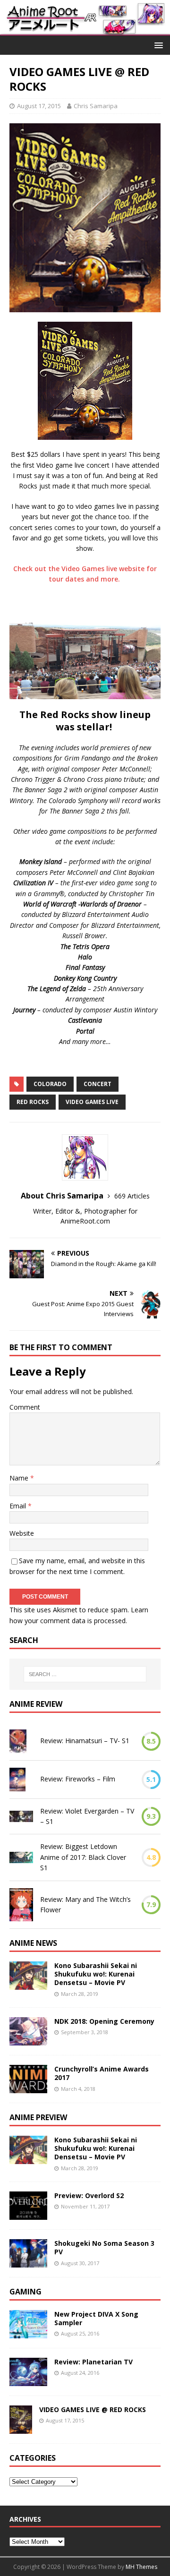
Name (20, 1478)
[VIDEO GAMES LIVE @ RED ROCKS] (21, 2428)
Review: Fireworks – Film (78, 1779)
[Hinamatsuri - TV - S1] (18, 1741)
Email (19, 1506)
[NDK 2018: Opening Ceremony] (28, 2040)
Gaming (25, 2292)
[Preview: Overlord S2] (28, 2214)
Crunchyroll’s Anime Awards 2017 (102, 2073)
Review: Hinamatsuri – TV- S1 (85, 1741)
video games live (92, 1102)
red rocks (33, 1102)
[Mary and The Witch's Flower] (21, 1905)
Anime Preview (38, 2117)
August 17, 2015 (39, 106)
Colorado (50, 1084)
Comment (25, 1407)
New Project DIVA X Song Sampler (96, 2318)
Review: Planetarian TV (93, 2362)
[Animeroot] (85, 30)
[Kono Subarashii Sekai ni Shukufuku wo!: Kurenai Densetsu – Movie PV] (28, 1984)
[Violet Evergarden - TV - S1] (21, 1816)
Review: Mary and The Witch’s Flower (85, 1904)
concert (98, 1084)
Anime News (33, 1943)
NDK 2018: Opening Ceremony (104, 2021)
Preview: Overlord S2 (89, 2195)
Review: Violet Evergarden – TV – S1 (87, 1816)
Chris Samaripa (96, 106)
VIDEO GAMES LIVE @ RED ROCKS (93, 2409)
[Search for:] (85, 1674)
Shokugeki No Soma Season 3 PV (104, 2247)
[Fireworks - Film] (17, 1780)
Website (22, 1533)
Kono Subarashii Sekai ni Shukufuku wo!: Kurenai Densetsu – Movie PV (96, 1974)
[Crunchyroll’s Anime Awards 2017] (28, 2088)
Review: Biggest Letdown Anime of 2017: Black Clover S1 (83, 1857)
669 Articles (132, 1196)
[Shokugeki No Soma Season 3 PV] (28, 2262)
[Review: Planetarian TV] (28, 2381)
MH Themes (141, 2567)
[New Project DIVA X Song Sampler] (28, 2333)
